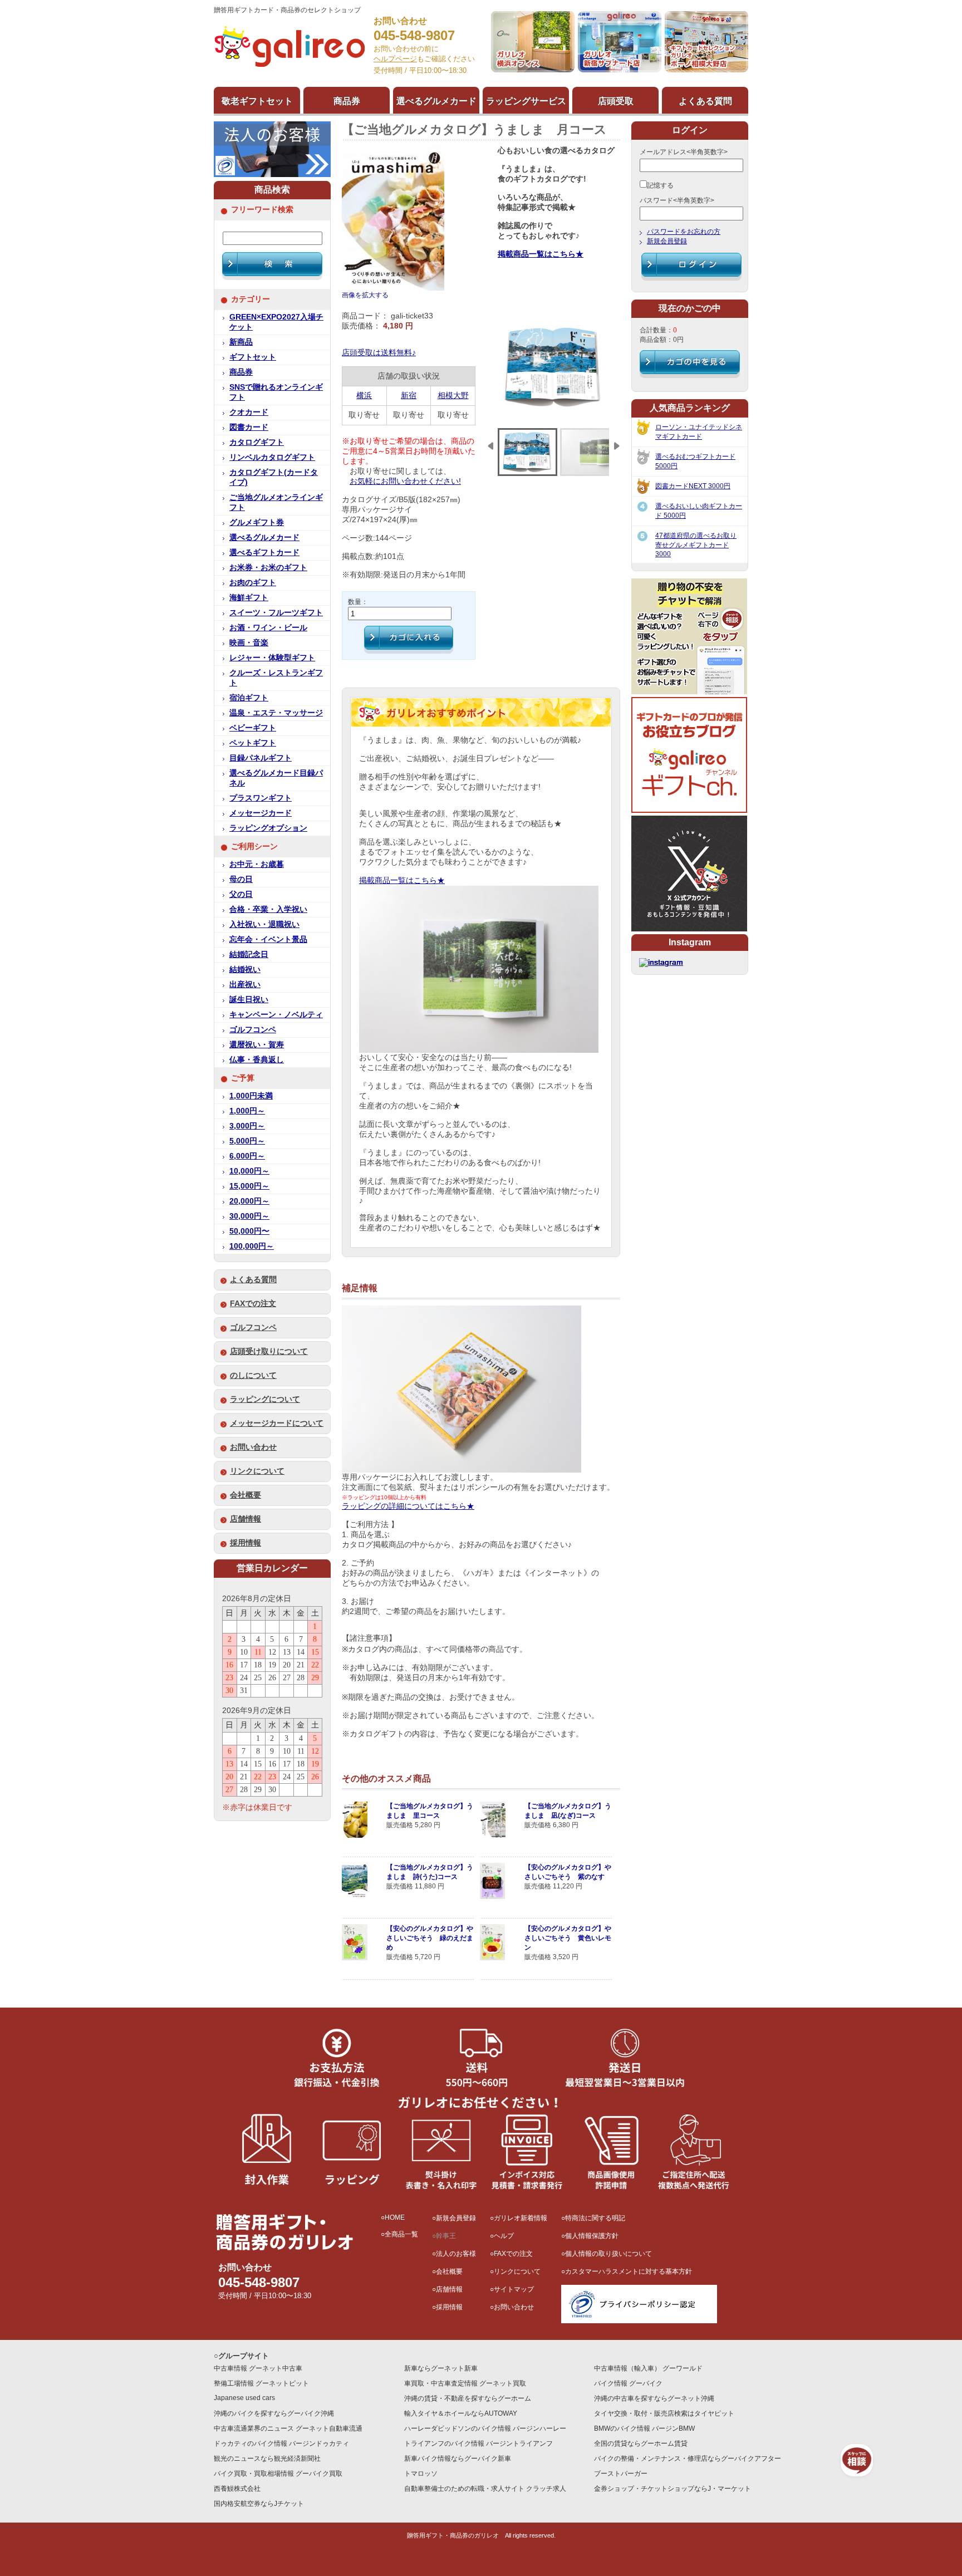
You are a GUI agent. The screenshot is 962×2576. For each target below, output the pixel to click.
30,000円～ (249, 1216)
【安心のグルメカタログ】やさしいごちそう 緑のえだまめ (430, 1938)
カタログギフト (257, 442)
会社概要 (246, 1495)
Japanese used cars (244, 2398)
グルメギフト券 (257, 522)
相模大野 (453, 396)
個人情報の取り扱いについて (608, 2254)
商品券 (241, 372)
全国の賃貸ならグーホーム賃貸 (641, 2443)
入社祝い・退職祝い (264, 924)
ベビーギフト (253, 728)
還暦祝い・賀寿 (257, 1045)
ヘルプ (504, 2236)
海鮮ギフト (249, 598)
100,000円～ (252, 1246)
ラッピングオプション (268, 828)
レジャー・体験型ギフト (272, 658)
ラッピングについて (265, 1399)
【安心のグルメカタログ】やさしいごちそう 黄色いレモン (568, 1938)
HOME (395, 2217)
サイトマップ (514, 2289)
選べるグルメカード (264, 538)
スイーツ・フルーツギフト (276, 613)
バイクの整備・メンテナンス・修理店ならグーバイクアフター (688, 2459)
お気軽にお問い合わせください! (405, 481)
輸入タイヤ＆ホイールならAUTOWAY (461, 2413)
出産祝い (245, 985)
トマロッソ (421, 2474)
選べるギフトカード (264, 553)
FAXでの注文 (253, 1304)
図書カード (249, 427)
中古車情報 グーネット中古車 (258, 2368)
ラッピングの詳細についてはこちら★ (408, 1506)
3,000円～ (247, 1126)
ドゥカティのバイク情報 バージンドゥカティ (281, 2443)
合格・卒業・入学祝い (268, 909)
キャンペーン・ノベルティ (276, 1015)
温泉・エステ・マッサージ (276, 713)
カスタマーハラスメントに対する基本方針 (629, 2271)
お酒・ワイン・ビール (268, 628)
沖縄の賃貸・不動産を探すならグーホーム (468, 2398)
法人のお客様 (456, 2254)
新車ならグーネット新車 (441, 2368)
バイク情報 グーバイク (628, 2383)
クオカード (249, 412)
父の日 (241, 894)
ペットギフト (253, 743)
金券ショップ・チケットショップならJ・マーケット (673, 2489)
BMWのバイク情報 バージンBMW (644, 2428)
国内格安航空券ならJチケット (259, 2504)
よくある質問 (253, 1280)
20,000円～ (249, 1201)
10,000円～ (249, 1171)
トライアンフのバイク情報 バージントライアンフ (478, 2443)
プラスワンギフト (261, 798)
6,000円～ (247, 1156)
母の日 (241, 879)
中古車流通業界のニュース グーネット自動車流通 (288, 2428)
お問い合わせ (253, 1447)
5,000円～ (247, 1141)
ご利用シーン (254, 847)
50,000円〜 (249, 1231)
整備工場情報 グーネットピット (261, 2383)
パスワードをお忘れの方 (684, 232)
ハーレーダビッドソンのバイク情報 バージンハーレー (485, 2428)
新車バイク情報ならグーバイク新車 (458, 2459)
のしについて (253, 1375)
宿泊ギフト (249, 698)
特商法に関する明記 (595, 2218)
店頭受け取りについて (269, 1351)
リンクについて (257, 1471)
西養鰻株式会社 (237, 2489)
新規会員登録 (667, 241)
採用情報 (246, 1543)
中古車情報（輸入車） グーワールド (648, 2368)
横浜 (364, 396)
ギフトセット (253, 357)
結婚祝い (245, 970)
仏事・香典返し (257, 1060)
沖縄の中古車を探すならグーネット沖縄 (654, 2398)
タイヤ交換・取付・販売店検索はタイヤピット (664, 2413)
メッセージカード (261, 813)
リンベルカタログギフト (272, 457)
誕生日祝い (249, 1000)
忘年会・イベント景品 (268, 939)
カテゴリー (251, 299)
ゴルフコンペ (253, 1030)
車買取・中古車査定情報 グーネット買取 (465, 2383)
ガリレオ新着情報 (521, 2218)
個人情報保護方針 (592, 2236)
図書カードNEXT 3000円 (693, 486)
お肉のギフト (253, 583)
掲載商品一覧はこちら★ (541, 254)
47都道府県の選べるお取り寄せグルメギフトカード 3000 (696, 545)
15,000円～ (249, 1186)
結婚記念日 (249, 955)
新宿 (409, 396)
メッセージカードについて (277, 1423)
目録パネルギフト (261, 758)
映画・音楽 (249, 643)
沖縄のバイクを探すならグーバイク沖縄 (274, 2413)
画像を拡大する (365, 295)
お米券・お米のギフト (268, 568)
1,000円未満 (251, 1096)
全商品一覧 (401, 2234)
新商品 (241, 342)
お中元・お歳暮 (257, 864)
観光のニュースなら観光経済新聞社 (267, 2459)
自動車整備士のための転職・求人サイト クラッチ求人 (485, 2489)
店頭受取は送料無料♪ (379, 353)
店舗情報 (246, 1519)
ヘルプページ (395, 59)
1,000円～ (247, 1111)
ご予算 (243, 1078)
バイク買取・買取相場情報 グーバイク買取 (278, 2474)
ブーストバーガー (621, 2474)
